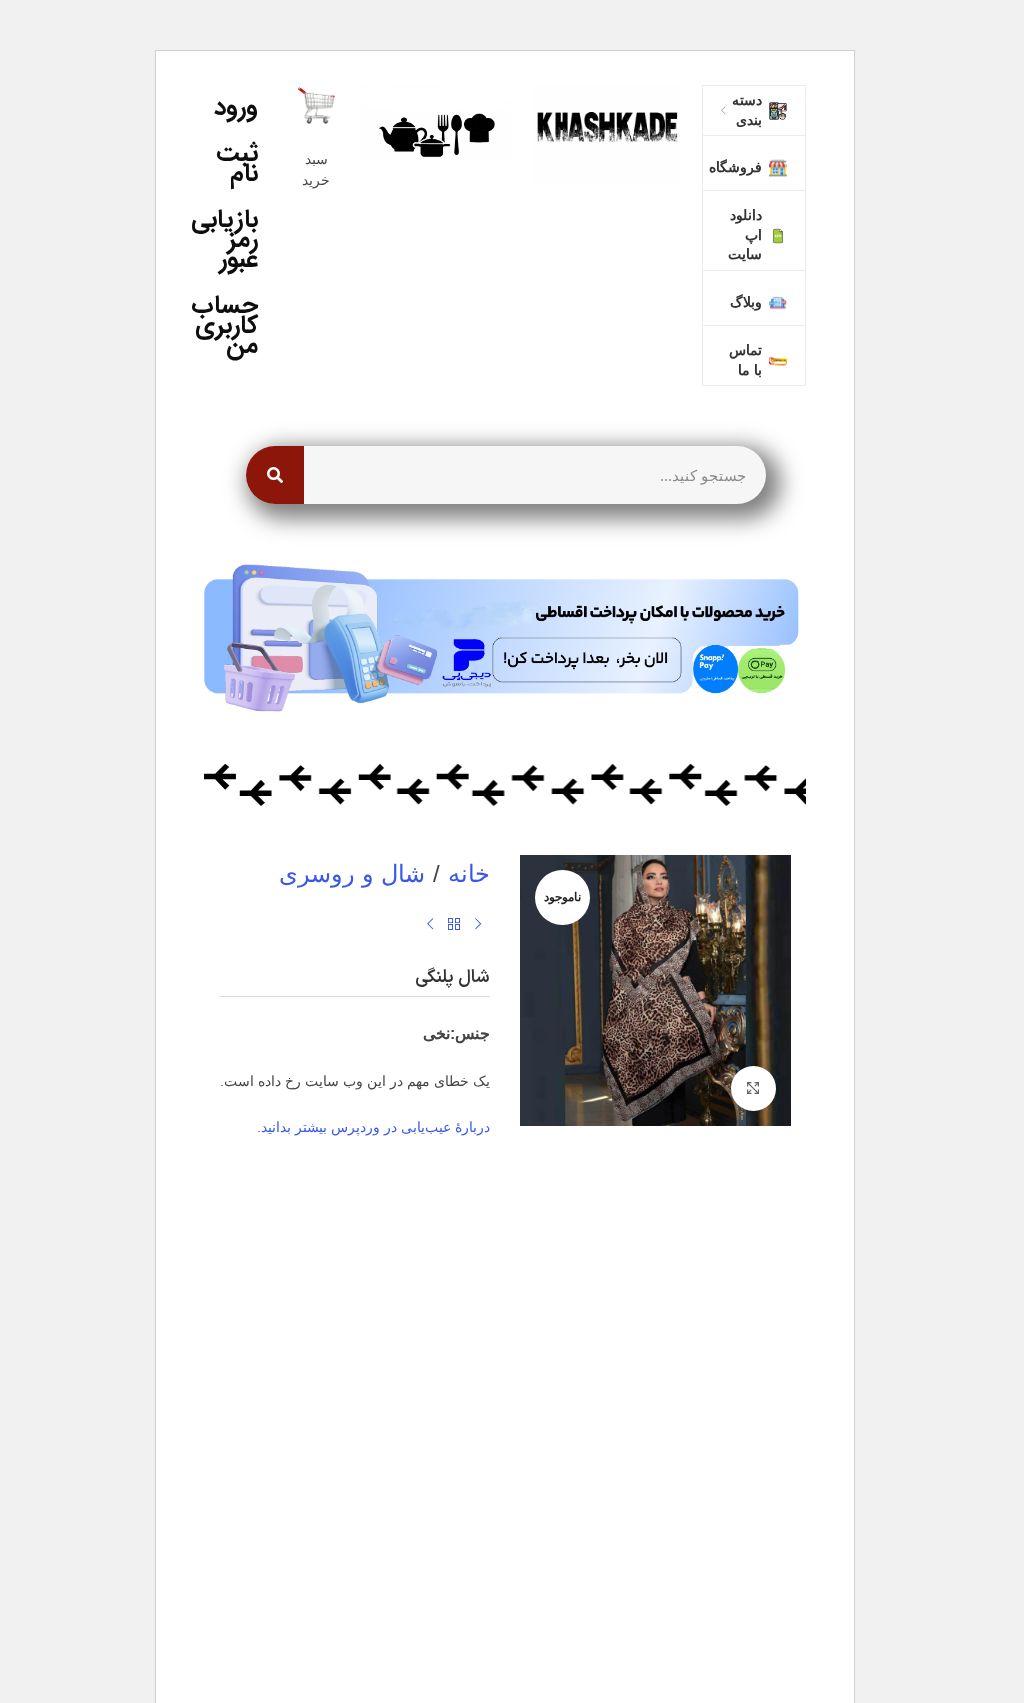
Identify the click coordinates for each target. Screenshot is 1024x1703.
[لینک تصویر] (607, 132)
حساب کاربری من (231, 325)
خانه (469, 873)
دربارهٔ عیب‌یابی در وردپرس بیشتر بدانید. (373, 1127)
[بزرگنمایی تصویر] (753, 1088)
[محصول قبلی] (478, 925)
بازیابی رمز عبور (231, 239)
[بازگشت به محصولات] (454, 925)
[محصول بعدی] (430, 925)
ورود (236, 107)
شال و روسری (352, 873)
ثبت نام (237, 163)
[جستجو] (275, 475)
